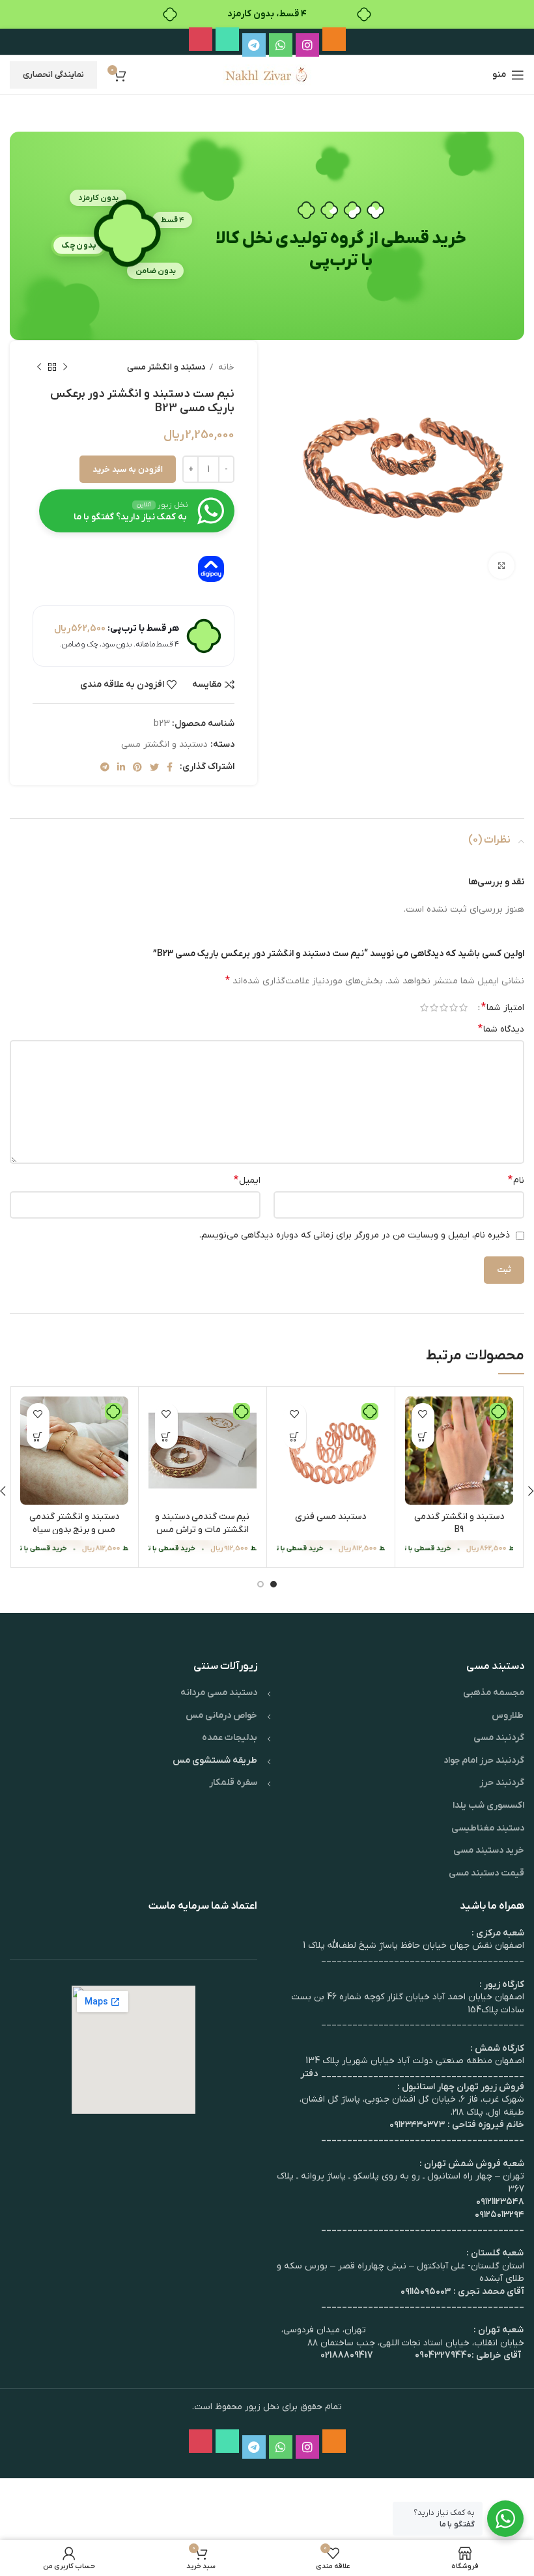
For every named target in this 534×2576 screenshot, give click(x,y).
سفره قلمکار (233, 1783)
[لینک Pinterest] (137, 767)
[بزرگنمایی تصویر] (501, 566)
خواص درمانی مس (221, 1715)
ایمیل (247, 1180)
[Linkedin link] (121, 767)
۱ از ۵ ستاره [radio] (463, 1007)
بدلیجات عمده (230, 1738)
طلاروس (508, 1715)
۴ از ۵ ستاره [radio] (434, 1007)
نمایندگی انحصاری (53, 75)
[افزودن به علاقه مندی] (423, 1414)
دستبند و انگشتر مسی (166, 367)
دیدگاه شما (501, 1029)
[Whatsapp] (281, 45)
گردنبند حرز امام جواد (484, 1760)
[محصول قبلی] (65, 368)
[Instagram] (307, 45)
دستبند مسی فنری (330, 1517)
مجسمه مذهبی (494, 1693)
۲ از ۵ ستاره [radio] (454, 1007)
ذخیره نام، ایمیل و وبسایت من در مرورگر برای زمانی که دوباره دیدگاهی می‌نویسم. (355, 1235)
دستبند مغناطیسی (488, 1828)
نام (516, 1180)
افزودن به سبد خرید (128, 470)
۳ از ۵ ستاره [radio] (444, 1007)
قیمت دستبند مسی (486, 1873)
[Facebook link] (170, 767)
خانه (225, 367)
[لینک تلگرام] (105, 767)
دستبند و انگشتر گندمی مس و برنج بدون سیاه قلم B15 (74, 1529)
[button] (423, 1437)
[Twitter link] (154, 767)
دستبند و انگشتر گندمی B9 (459, 1523)
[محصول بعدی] (39, 368)
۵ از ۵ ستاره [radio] (424, 1007)
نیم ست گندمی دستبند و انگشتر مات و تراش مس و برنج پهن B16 (202, 1529)
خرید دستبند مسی (489, 1850)
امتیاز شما (503, 1007)
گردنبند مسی (499, 1738)
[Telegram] (254, 45)
